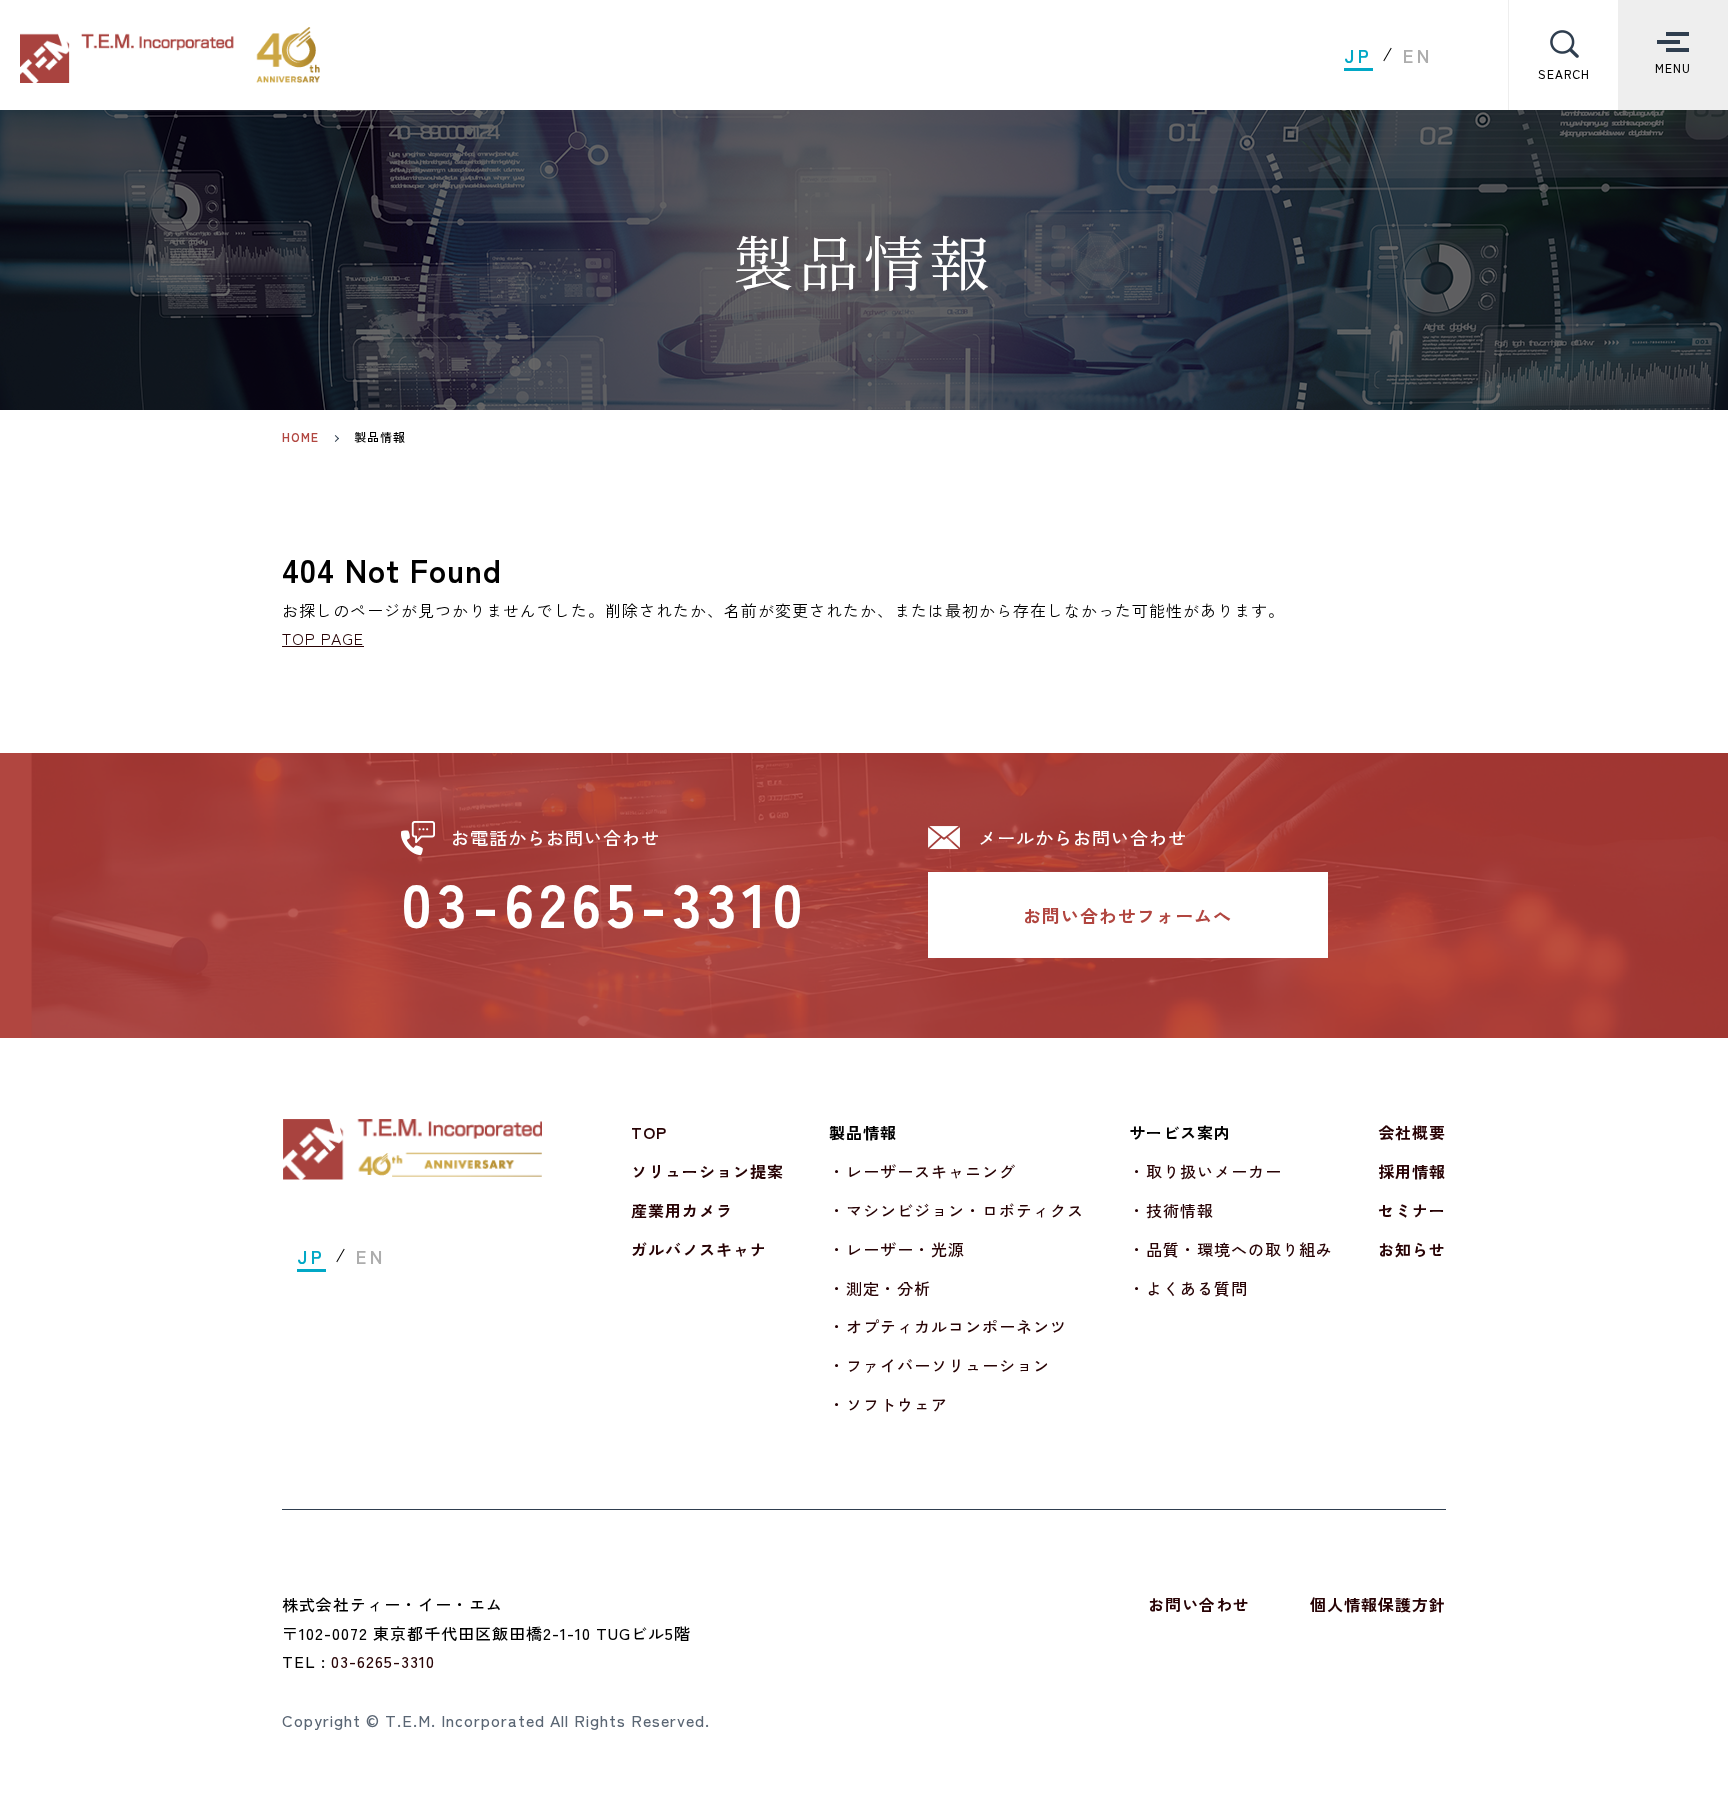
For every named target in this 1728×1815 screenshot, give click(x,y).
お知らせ (1412, 1249)
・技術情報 (1171, 1210)
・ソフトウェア (888, 1404)
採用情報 (1412, 1171)
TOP (649, 1132)
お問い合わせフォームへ (1127, 915)
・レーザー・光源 (897, 1249)
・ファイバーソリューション (939, 1365)
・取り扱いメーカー (1205, 1171)
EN (1418, 55)
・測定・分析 (880, 1288)
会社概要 (1412, 1132)
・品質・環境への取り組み (1231, 1249)
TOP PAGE (323, 638)
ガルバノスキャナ (699, 1249)
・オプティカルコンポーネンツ (948, 1326)
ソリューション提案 (707, 1171)
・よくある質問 (1188, 1288)
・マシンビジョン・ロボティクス (956, 1210)
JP (1358, 55)
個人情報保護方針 (1378, 1604)
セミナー (1412, 1210)
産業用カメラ (682, 1210)
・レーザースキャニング (922, 1171)
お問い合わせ (1199, 1604)
